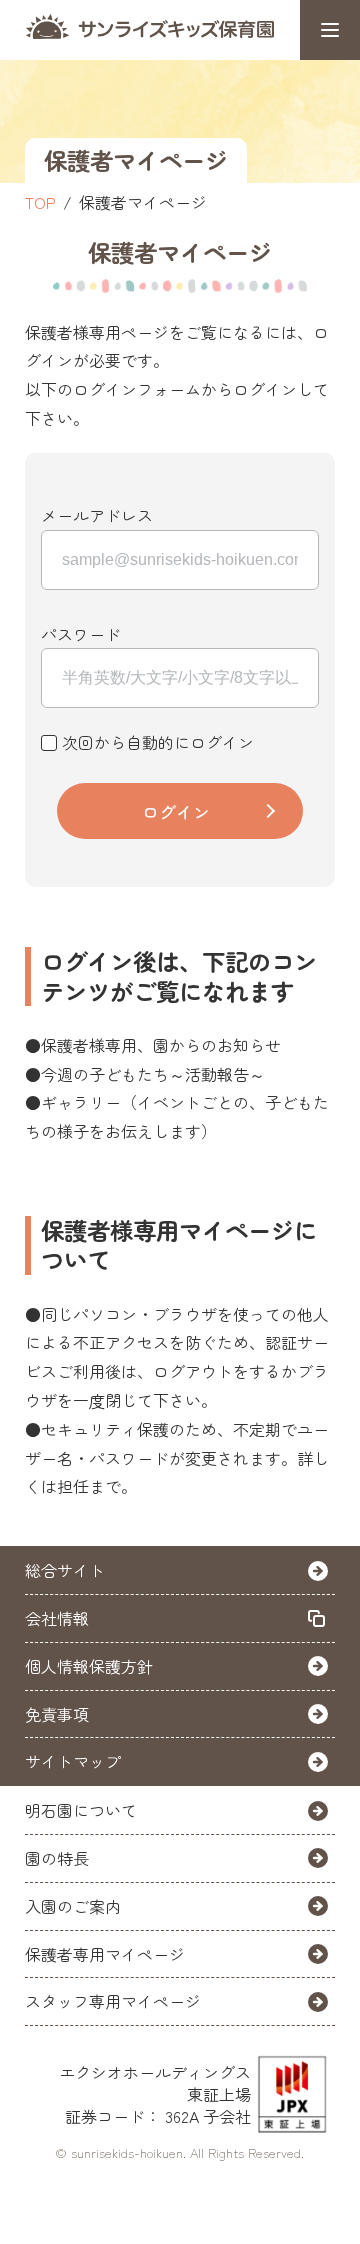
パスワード (81, 634)
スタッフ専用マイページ (113, 2001)
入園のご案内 (73, 1906)
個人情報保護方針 (89, 1666)
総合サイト (65, 1570)
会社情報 (57, 1618)
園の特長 (57, 1858)
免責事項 (57, 1714)
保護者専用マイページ (105, 1954)
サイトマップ (73, 1761)
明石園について (81, 1810)
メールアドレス (97, 515)
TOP (40, 202)
